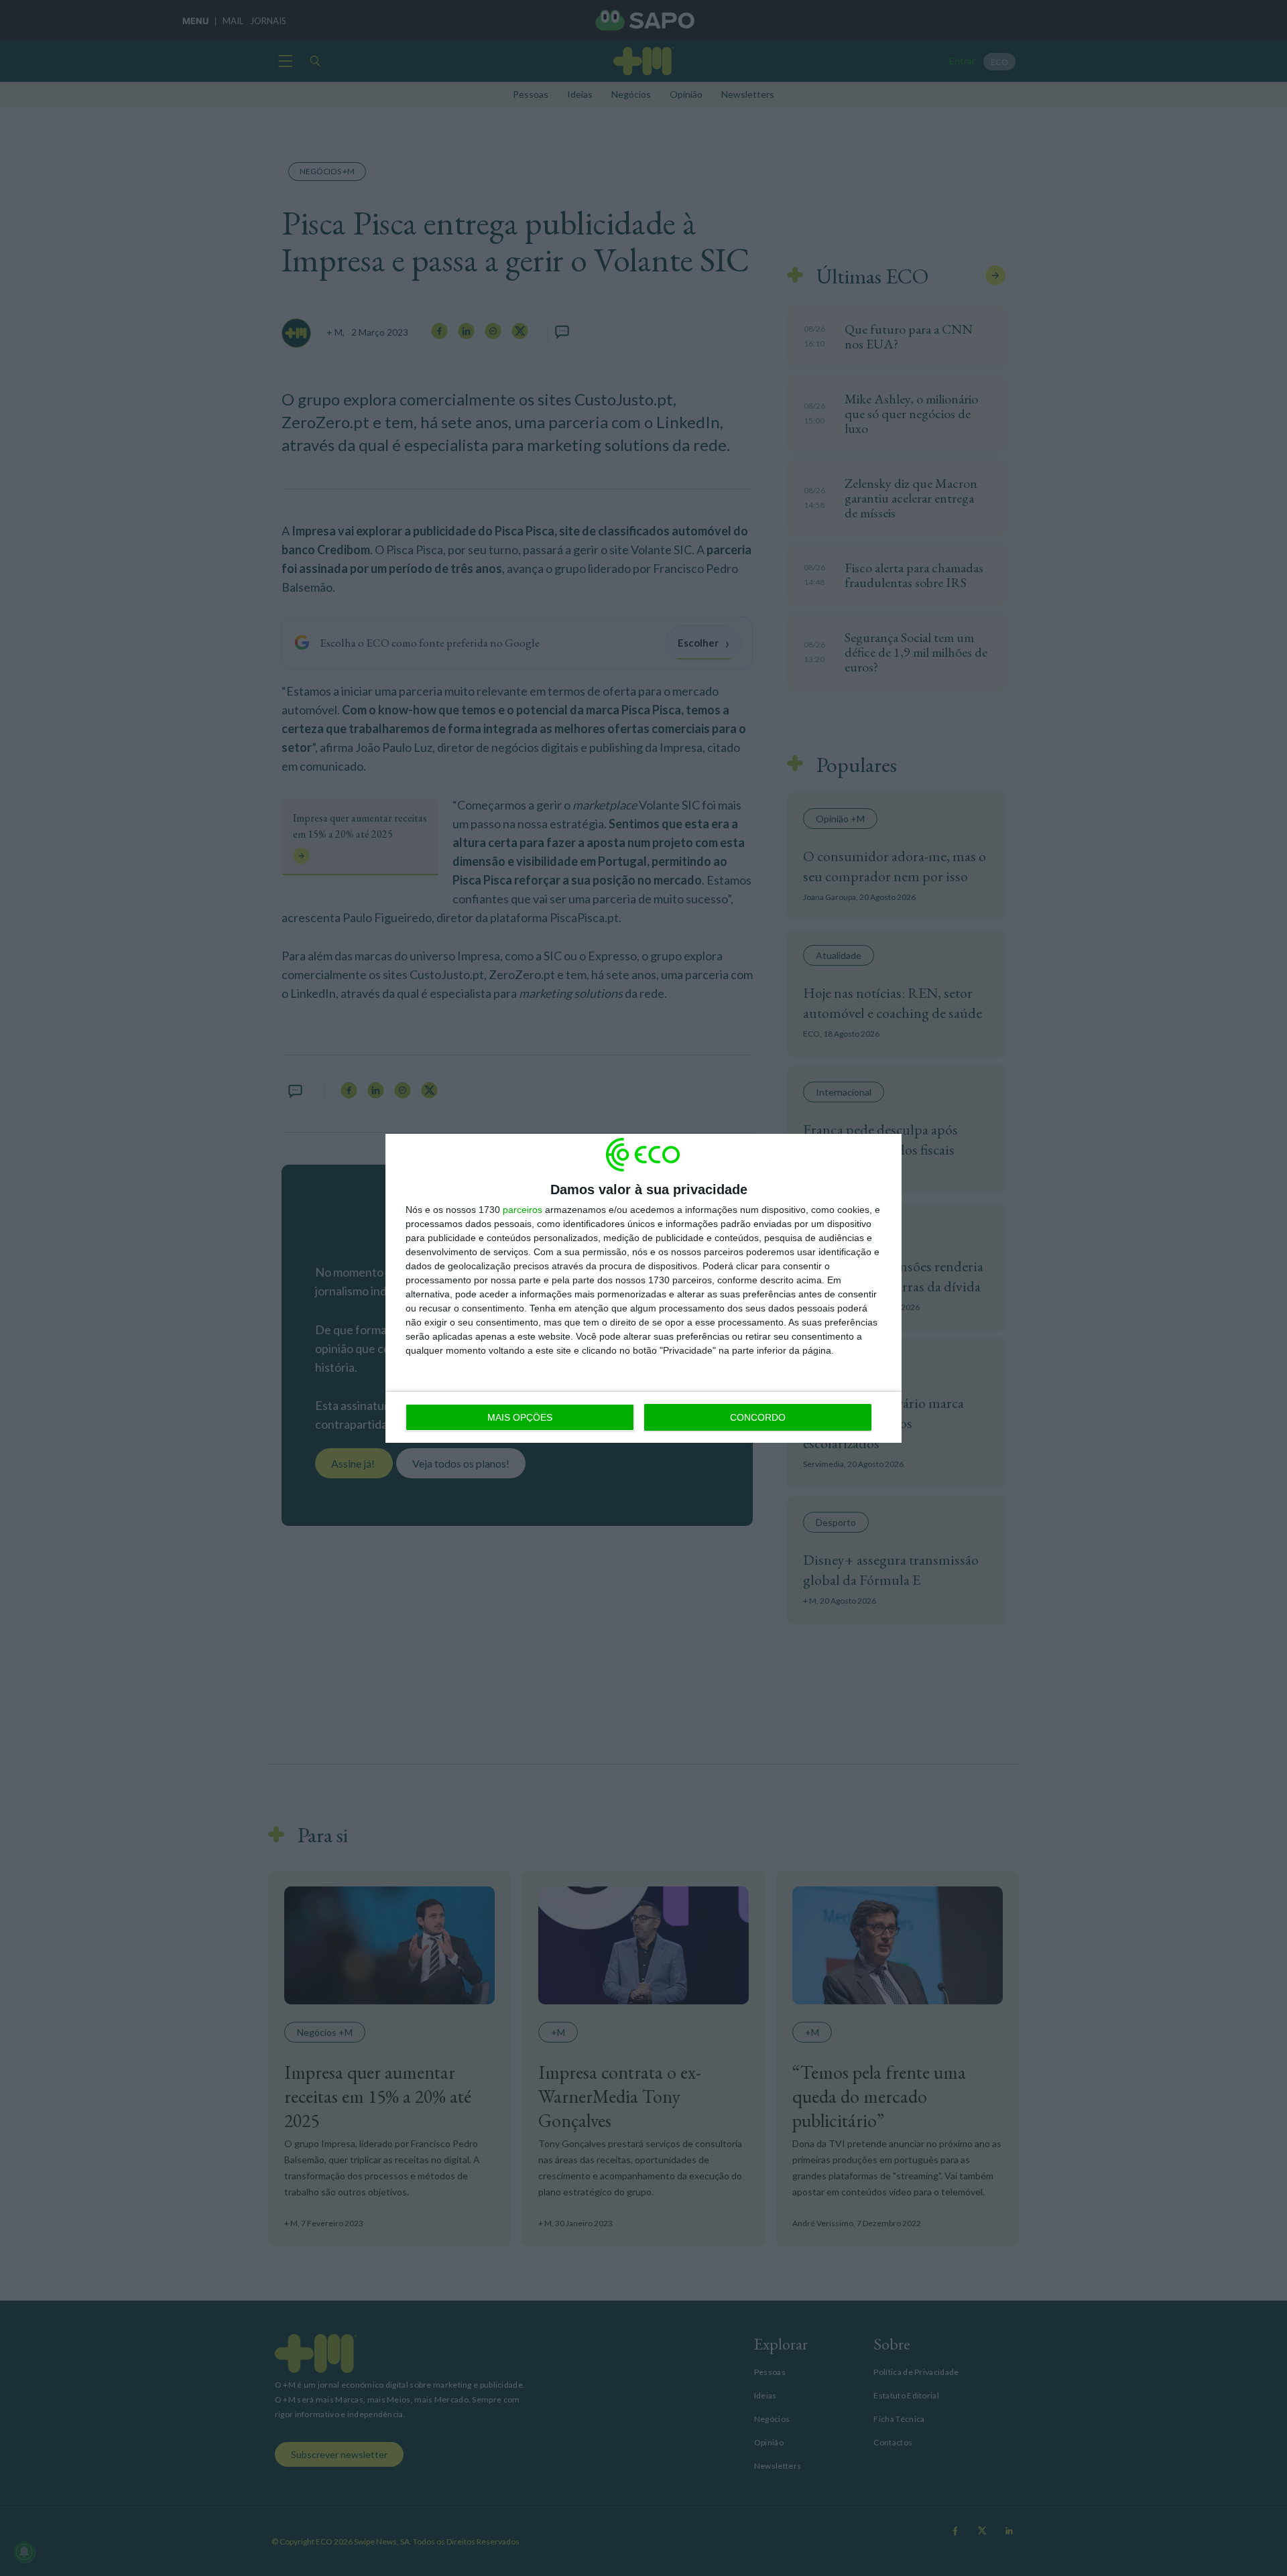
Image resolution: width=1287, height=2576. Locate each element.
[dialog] (643, 1288)
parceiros (523, 1210)
